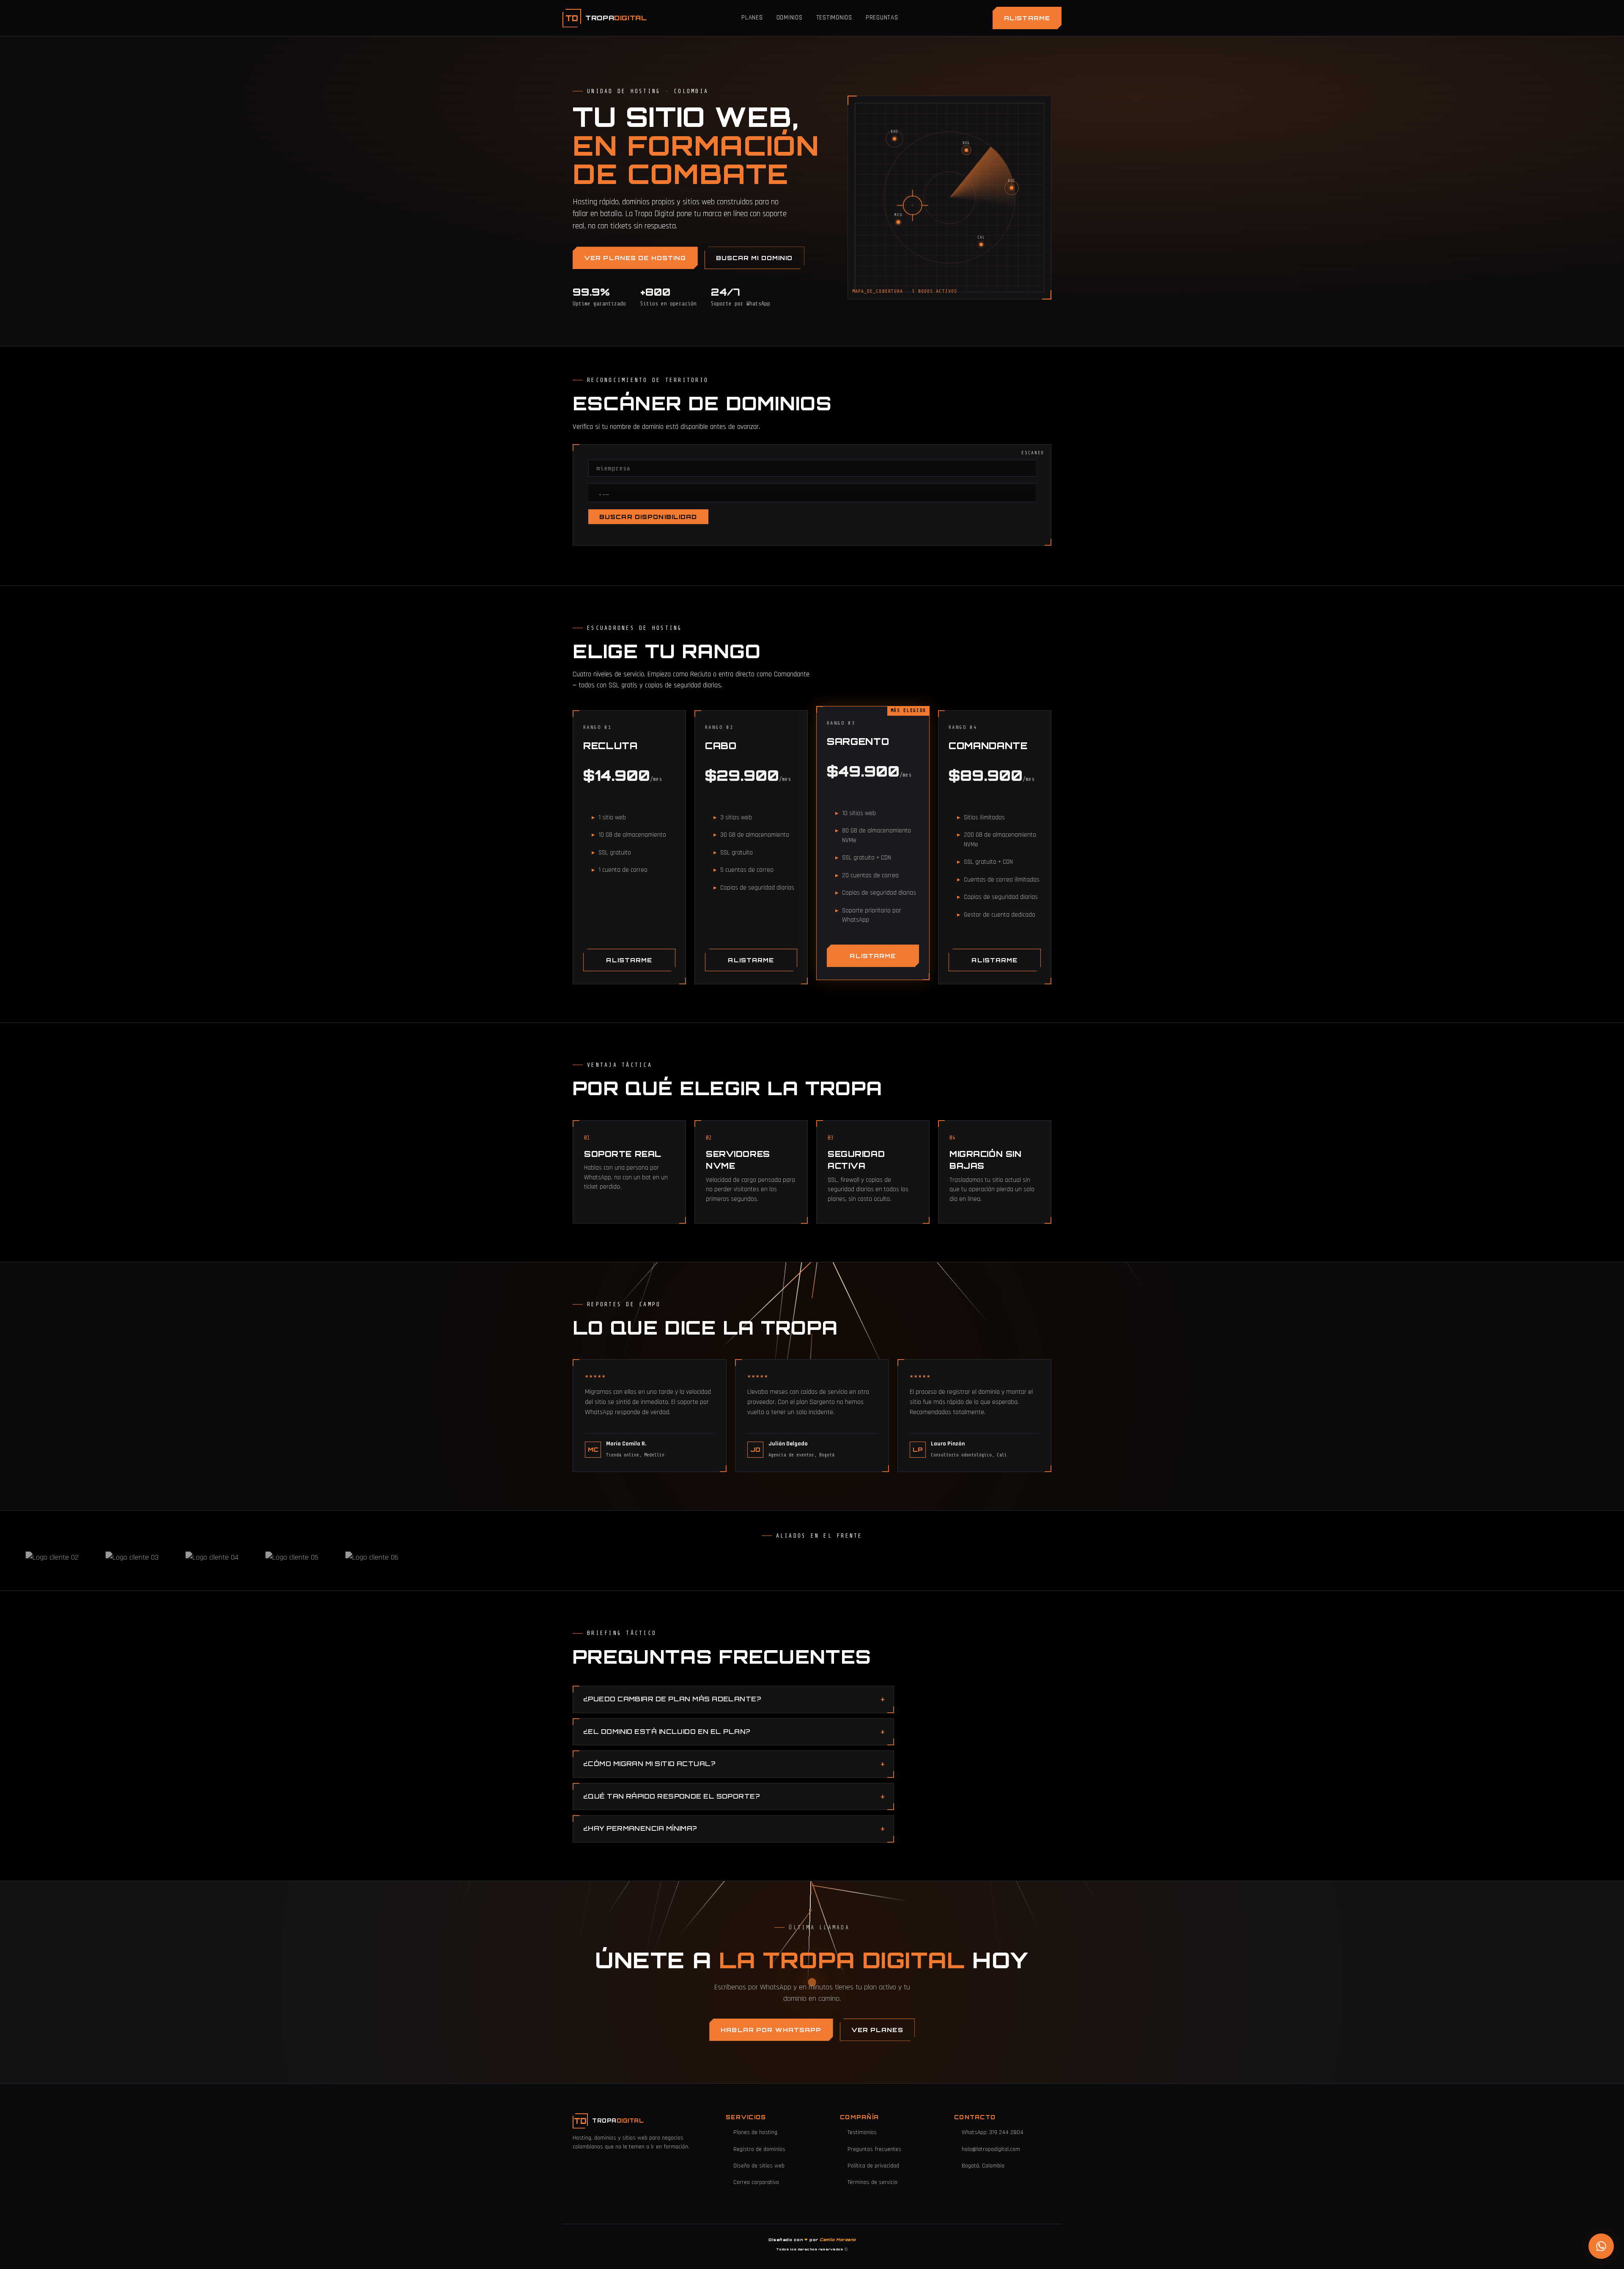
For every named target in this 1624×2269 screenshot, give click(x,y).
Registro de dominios (759, 2149)
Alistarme (1027, 18)
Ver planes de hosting (635, 258)
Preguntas (882, 18)
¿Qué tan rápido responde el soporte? (671, 1796)
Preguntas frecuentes (874, 2149)
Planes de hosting (755, 2132)
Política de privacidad (873, 2166)
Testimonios (834, 18)
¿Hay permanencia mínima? (640, 1828)
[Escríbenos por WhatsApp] (1601, 2246)
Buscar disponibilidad (648, 517)
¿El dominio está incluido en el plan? (667, 1732)
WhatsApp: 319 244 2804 (993, 2132)
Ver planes (877, 2030)
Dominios (790, 18)
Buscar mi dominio (754, 258)
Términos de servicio (872, 2182)
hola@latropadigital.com (991, 2149)
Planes (752, 18)
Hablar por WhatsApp (771, 2030)
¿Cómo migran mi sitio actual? (649, 1764)
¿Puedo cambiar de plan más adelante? (672, 1699)
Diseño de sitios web (759, 2166)
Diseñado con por (812, 2240)
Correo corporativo (756, 2182)
